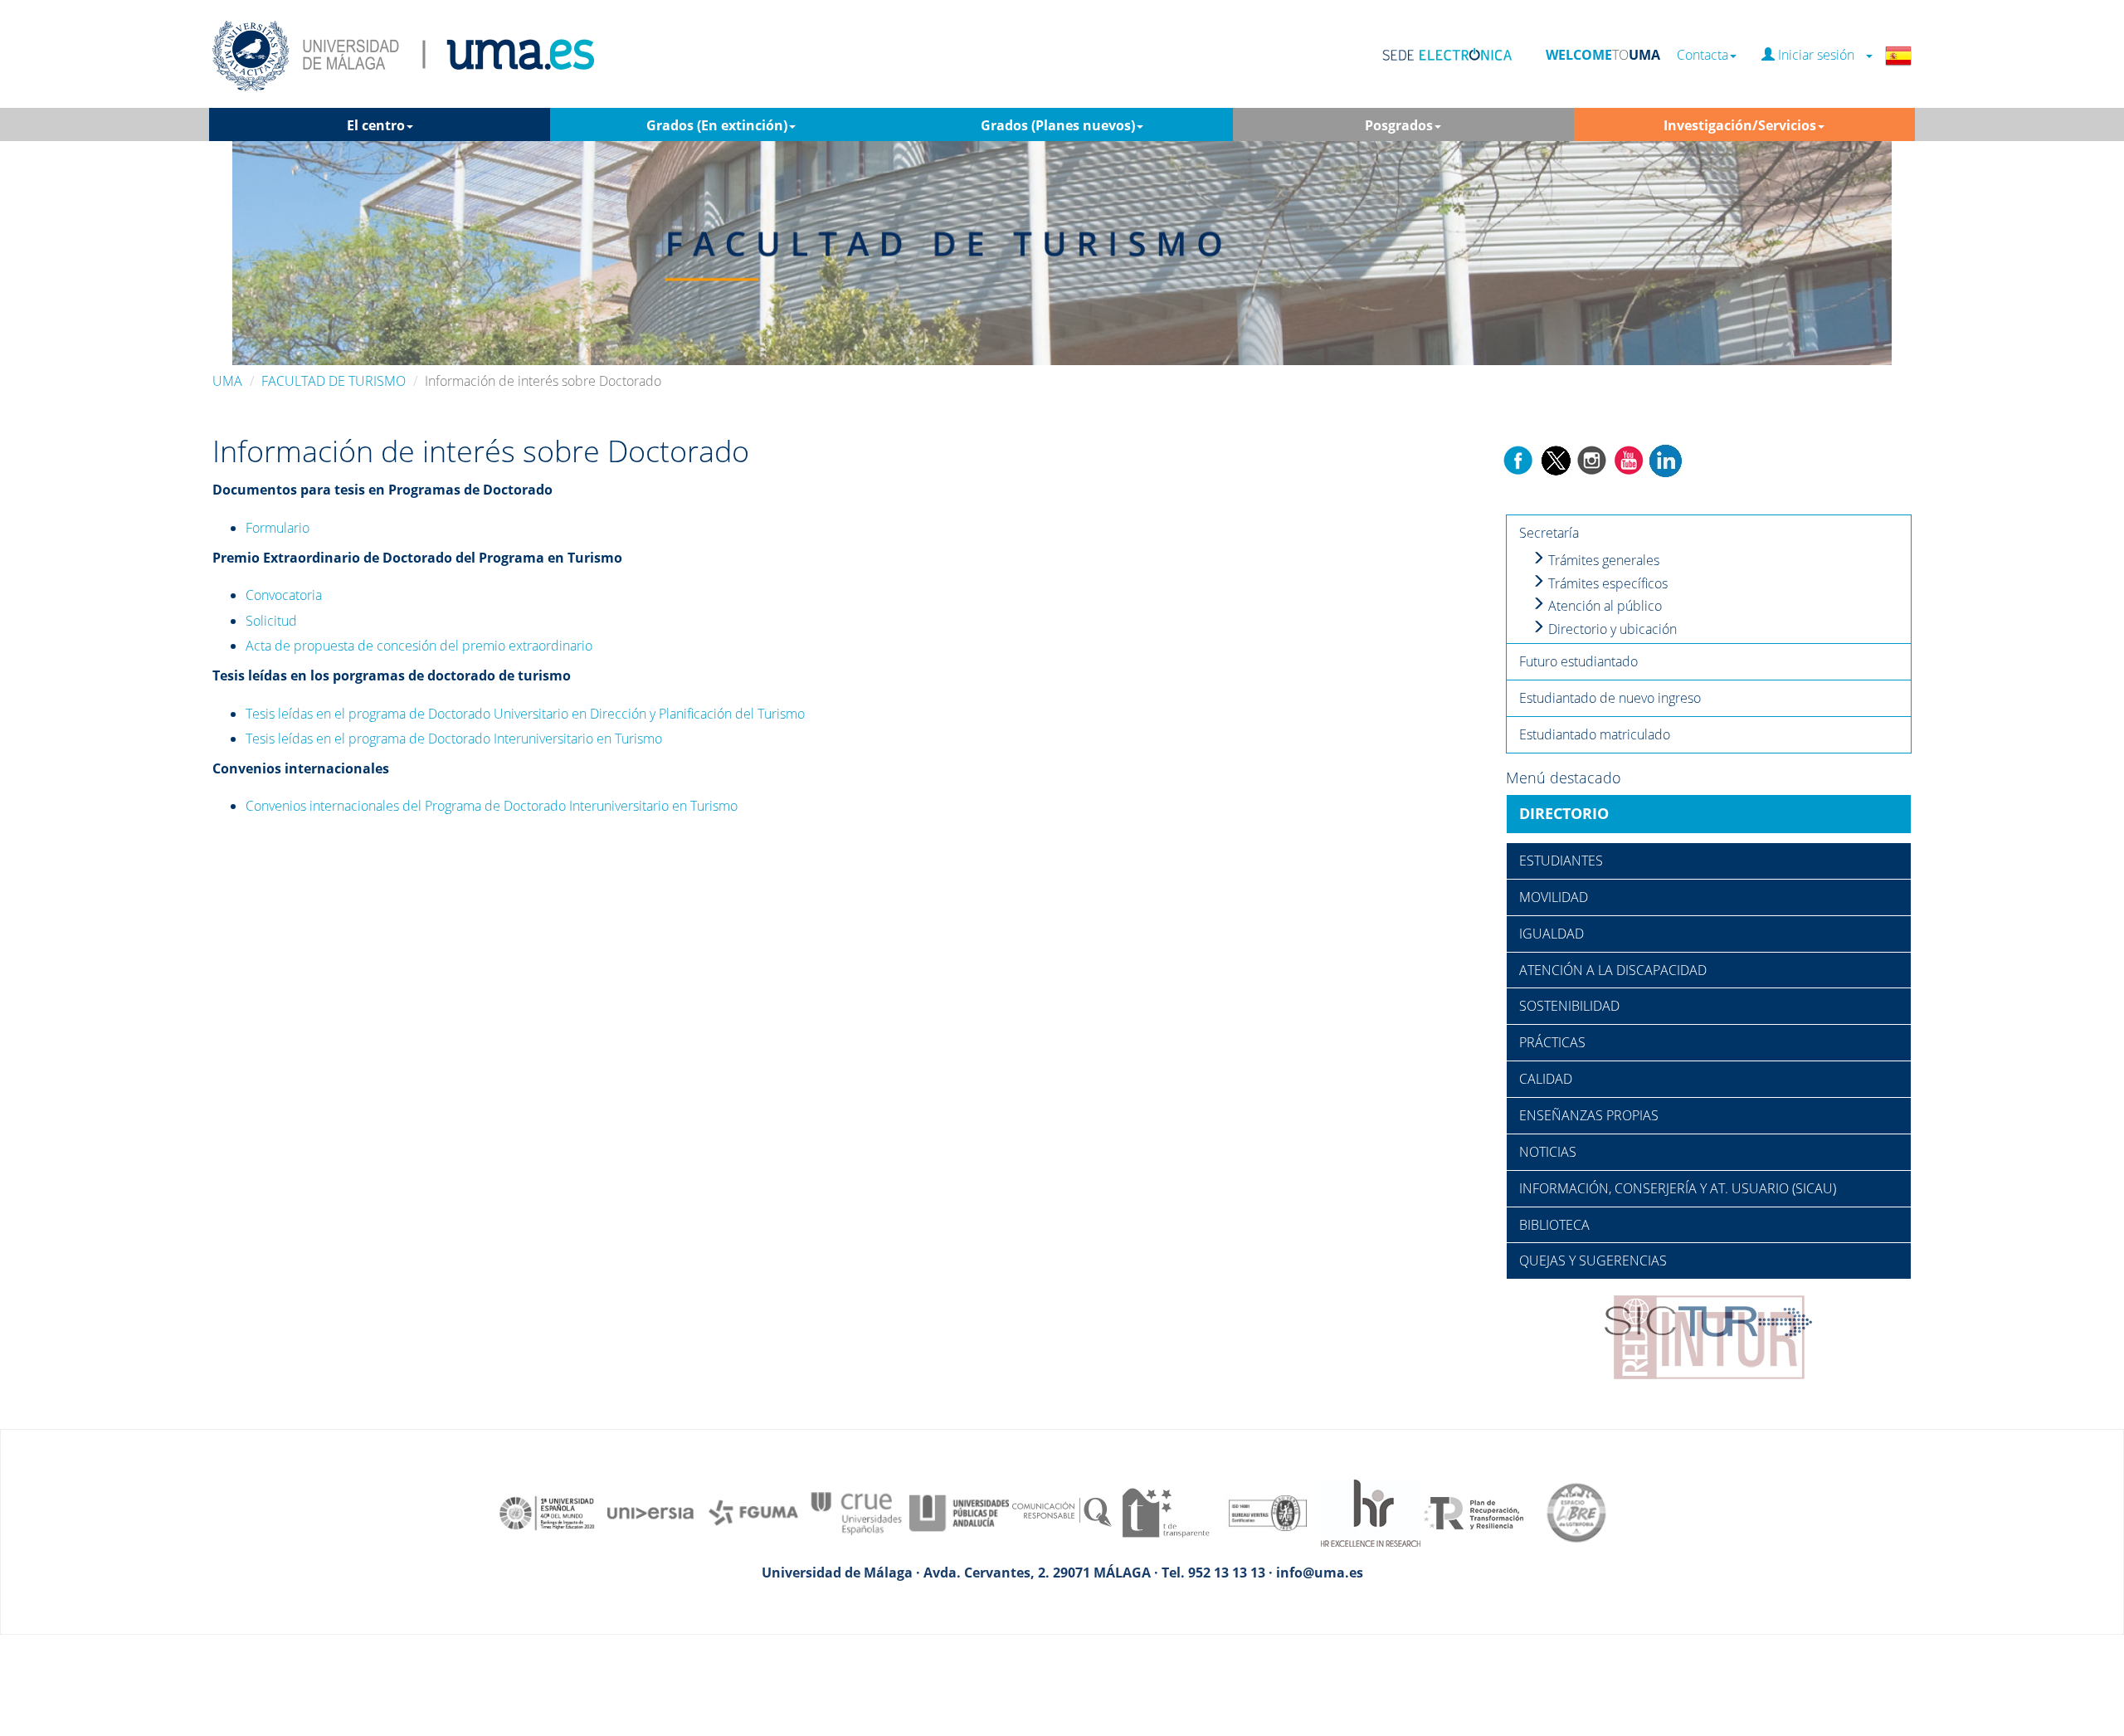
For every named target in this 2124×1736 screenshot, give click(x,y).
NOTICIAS (1548, 1152)
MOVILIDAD (1554, 897)
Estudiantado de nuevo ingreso (1610, 698)
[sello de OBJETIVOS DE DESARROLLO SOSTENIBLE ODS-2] (548, 1480)
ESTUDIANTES (1561, 861)
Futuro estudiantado (1578, 661)
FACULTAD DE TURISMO (334, 381)
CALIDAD (1546, 1079)
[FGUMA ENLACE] (753, 1480)
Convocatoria (284, 595)
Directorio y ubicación (1611, 629)
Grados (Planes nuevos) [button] (1058, 125)
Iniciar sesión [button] (1820, 55)
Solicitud (271, 621)
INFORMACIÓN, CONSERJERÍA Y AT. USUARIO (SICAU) (1678, 1188)
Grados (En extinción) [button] (717, 125)
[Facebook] (1518, 459)
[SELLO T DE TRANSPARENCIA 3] (1165, 1480)
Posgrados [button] (1399, 125)
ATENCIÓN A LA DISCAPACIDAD (1613, 970)
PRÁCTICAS (1552, 1042)
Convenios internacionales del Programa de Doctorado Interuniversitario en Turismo (492, 806)
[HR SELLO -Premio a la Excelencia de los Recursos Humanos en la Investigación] (1371, 1480)
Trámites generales (1602, 560)
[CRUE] (856, 1480)
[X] (1555, 459)
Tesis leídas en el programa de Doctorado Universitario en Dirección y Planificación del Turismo (525, 714)
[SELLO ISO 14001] (1268, 1480)
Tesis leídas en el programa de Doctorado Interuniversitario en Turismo (454, 739)
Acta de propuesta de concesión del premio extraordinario (419, 646)
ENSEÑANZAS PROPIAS (1589, 1115)
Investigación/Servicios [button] (1740, 125)
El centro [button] (376, 125)
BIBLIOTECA (1554, 1225)
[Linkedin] (1665, 459)
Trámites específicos (1606, 583)
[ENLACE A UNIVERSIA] (650, 1480)
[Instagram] (1592, 459)
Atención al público (1603, 606)
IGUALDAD (1552, 934)
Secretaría (1549, 533)
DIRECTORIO (1564, 813)
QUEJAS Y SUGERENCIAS (1593, 1261)
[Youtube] (1629, 459)
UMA (227, 381)
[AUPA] (959, 1480)
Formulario (278, 528)
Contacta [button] (1703, 55)
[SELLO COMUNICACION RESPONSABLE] (1062, 1480)
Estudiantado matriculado (1595, 734)
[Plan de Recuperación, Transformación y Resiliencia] (1474, 1480)
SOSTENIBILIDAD (1569, 1006)
